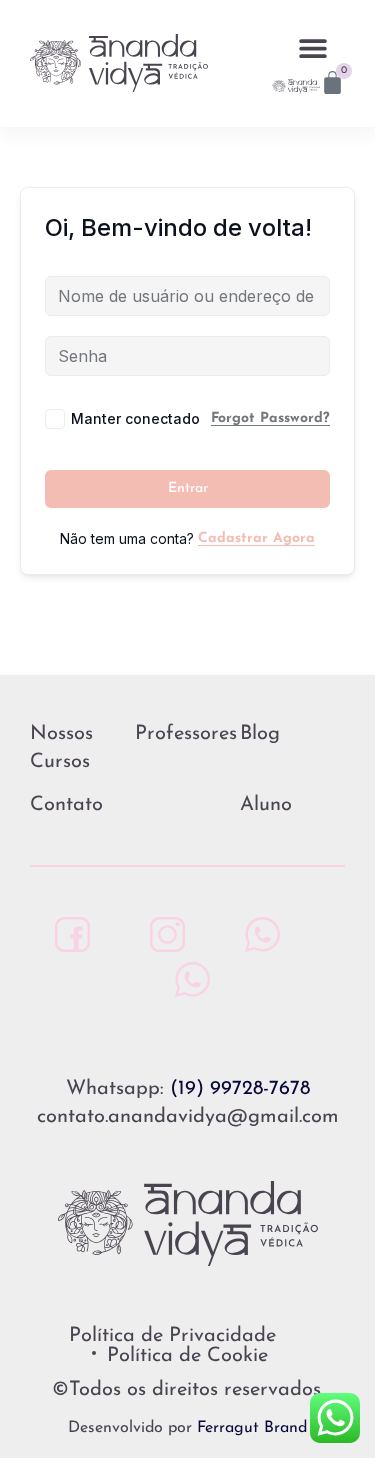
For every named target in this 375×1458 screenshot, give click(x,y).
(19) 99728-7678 (240, 1089)
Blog (260, 734)
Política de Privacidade (172, 1336)
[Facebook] (67, 934)
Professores (186, 734)
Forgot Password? (270, 418)
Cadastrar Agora (256, 538)
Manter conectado (135, 418)
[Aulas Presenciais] (257, 934)
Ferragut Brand (252, 1428)
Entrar (188, 488)
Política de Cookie (187, 1356)
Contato (66, 805)
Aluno (266, 805)
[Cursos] (187, 979)
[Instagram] (162, 934)
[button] (312, 47)
